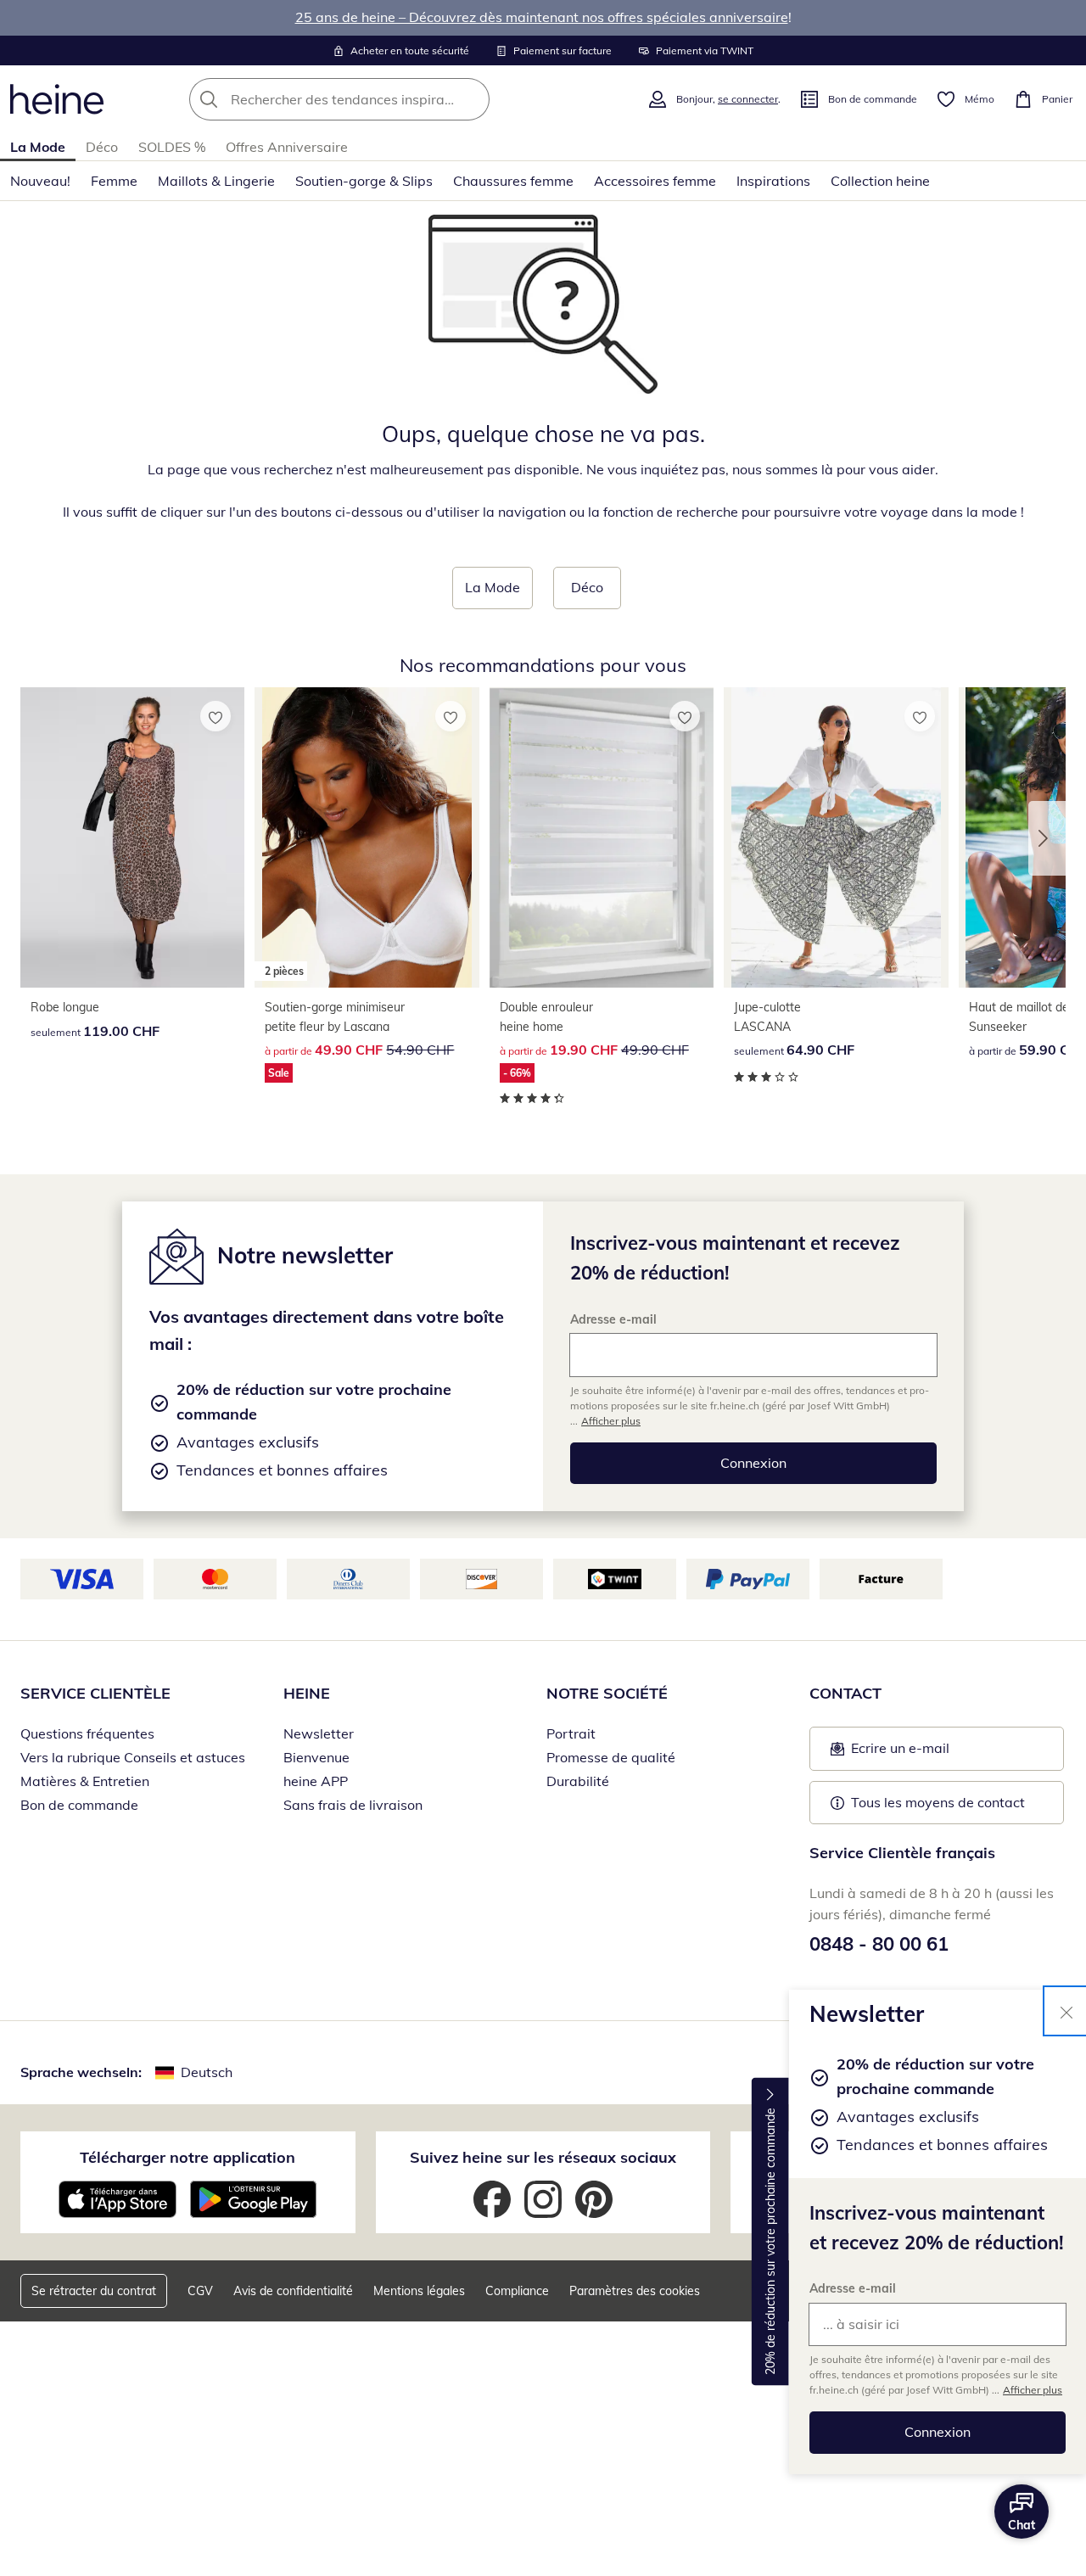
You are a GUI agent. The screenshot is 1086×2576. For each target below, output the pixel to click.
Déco (102, 147)
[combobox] (377, 99)
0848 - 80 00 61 (879, 1944)
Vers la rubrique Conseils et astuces (133, 1757)
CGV (200, 2291)
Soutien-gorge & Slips (364, 181)
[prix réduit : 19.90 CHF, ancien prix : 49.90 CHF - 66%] (602, 837)
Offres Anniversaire (287, 147)
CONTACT (845, 1693)
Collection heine (880, 181)
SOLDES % (172, 147)
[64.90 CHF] (836, 837)
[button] (1047, 838)
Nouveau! (40, 181)
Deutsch (207, 2072)
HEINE (307, 1693)
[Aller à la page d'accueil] (57, 99)
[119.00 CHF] (132, 837)
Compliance (517, 2291)
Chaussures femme (513, 181)
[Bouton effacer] (472, 99)
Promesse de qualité (611, 1757)
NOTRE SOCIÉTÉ (607, 1693)
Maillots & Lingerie (216, 181)
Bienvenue (316, 1757)
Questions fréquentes (87, 1733)
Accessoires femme (655, 181)
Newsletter (319, 1733)
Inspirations (773, 181)
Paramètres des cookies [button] (635, 2291)
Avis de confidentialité (293, 2291)
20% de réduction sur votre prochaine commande (770, 2241)
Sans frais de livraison (353, 1805)
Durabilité (578, 1781)
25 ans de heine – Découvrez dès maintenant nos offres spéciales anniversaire (542, 17)
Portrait (571, 1733)
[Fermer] (1066, 2011)
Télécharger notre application (188, 2157)
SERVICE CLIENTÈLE (95, 1693)
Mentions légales (419, 2291)
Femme (114, 181)
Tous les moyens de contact (938, 1802)
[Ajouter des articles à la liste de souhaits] (216, 716)
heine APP (316, 1781)
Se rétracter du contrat (94, 2291)
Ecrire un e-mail (926, 1753)
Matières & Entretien (85, 1781)
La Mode (38, 147)
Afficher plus (1033, 2390)
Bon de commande (79, 1805)
